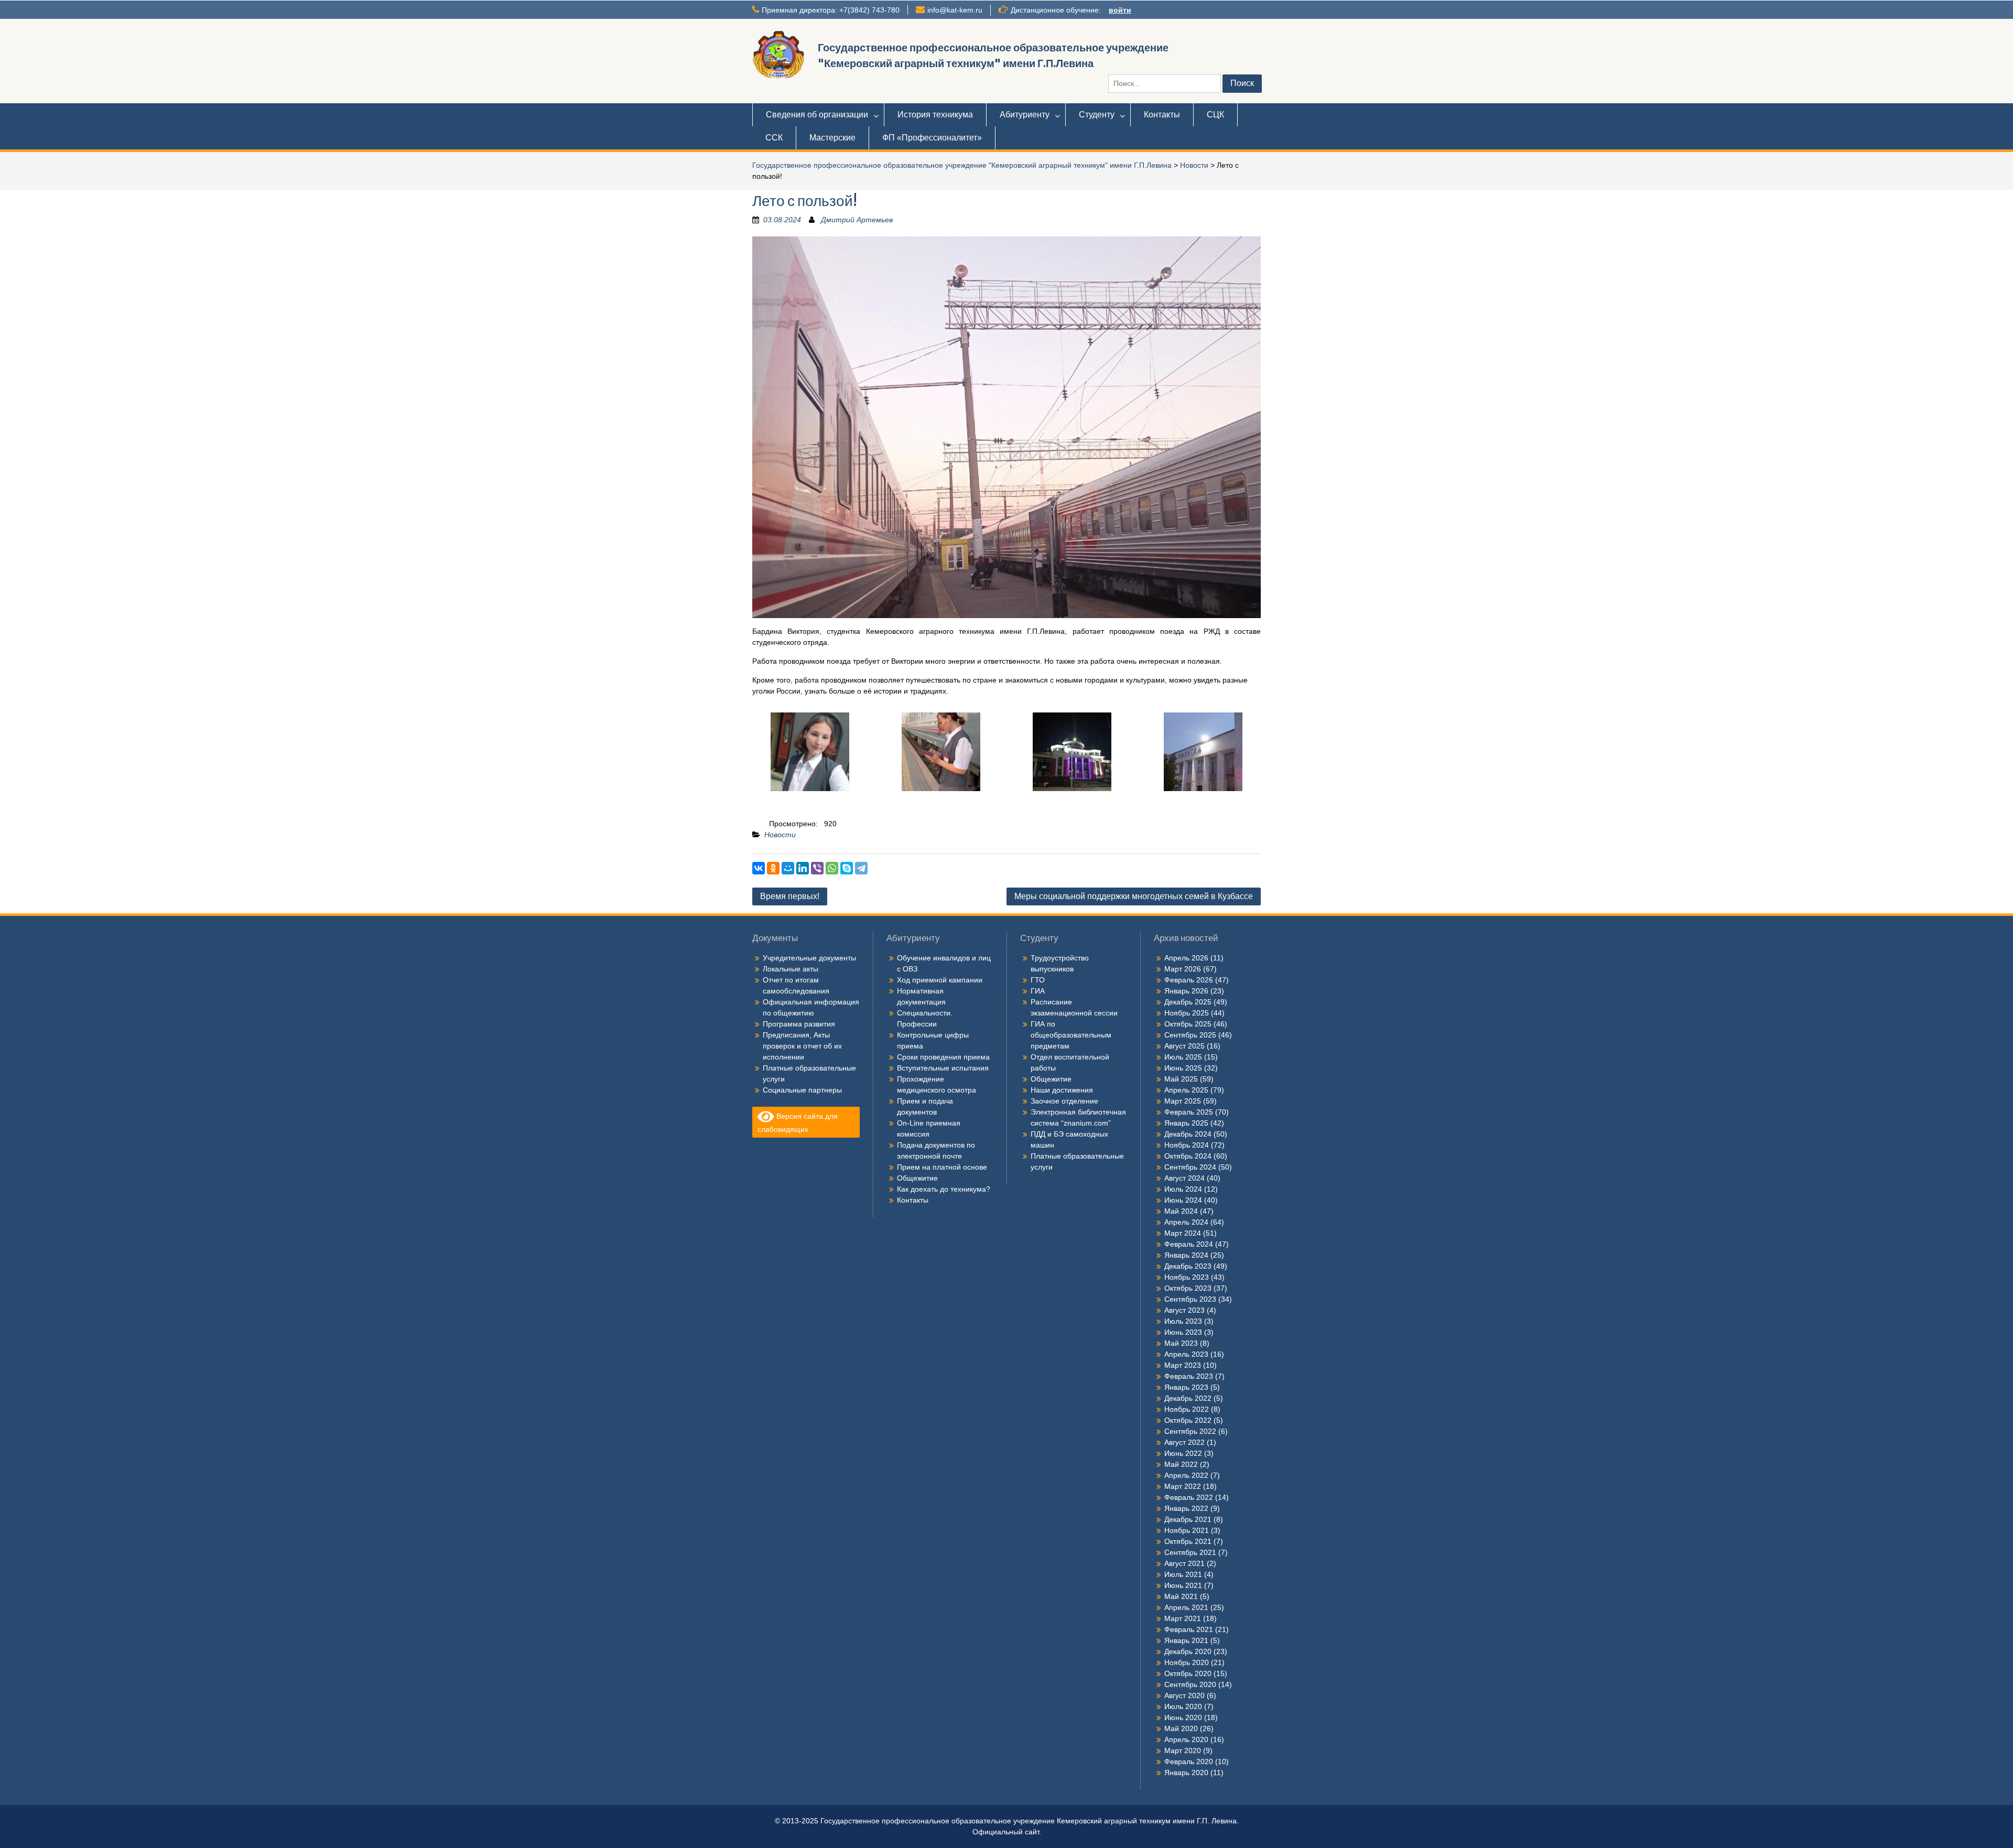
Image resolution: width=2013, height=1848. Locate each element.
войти (1120, 10)
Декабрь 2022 (1188, 1398)
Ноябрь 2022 (1187, 1409)
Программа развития (799, 1024)
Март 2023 (1183, 1365)
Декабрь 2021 (1188, 1519)
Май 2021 (1181, 1596)
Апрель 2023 (1186, 1354)
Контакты (1162, 115)
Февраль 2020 (1189, 1761)
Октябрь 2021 (1188, 1541)
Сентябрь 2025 (1190, 1035)
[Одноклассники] (773, 868)
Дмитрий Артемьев (857, 220)
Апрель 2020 (1186, 1739)
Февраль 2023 (1189, 1376)
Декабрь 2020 (1188, 1651)
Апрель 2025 (1186, 1090)
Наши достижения (1062, 1090)
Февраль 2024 (1189, 1244)
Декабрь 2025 (1188, 1002)
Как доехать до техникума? (944, 1189)
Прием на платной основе (942, 1167)
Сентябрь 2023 (1190, 1299)
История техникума (935, 115)
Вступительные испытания (943, 1068)
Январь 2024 (1186, 1255)
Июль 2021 (1183, 1574)
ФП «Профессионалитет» (932, 138)
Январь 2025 (1186, 1123)
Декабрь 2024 (1188, 1134)
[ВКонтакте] (759, 868)
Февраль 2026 (1189, 980)
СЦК (1215, 115)
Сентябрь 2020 (1190, 1684)
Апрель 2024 (1186, 1222)
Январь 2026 (1186, 991)
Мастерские (832, 138)
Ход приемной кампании (940, 980)
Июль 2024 (1183, 1189)
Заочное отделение (1064, 1101)
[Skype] (847, 868)
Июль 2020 (1183, 1706)
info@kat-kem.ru (955, 10)
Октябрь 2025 (1188, 1024)
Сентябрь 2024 (1190, 1167)
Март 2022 (1183, 1486)
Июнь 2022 (1183, 1453)
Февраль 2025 (1189, 1112)
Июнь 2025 (1183, 1068)
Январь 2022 (1186, 1508)
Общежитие (917, 1178)
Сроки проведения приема (943, 1057)
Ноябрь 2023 (1187, 1277)
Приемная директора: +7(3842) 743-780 (831, 10)
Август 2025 (1184, 1046)
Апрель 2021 (1186, 1607)
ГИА (1038, 991)
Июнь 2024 (1183, 1200)
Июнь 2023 (1183, 1332)
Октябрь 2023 (1188, 1288)
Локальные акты (791, 969)
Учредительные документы (809, 958)
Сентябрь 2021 (1190, 1552)
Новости (1194, 165)
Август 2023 (1184, 1310)
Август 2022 (1184, 1442)
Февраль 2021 (1189, 1629)
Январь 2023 (1186, 1387)
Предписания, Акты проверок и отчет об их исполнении (802, 1046)
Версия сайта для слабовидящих (798, 1123)
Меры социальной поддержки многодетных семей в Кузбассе (1134, 896)
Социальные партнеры (802, 1090)
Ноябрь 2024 (1187, 1145)
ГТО (1038, 980)
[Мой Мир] (788, 868)
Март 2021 (1183, 1618)
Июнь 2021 (1183, 1585)
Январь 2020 (1186, 1773)
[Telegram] (861, 868)
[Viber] (817, 868)
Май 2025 (1181, 1079)
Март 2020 (1183, 1750)
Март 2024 (1183, 1233)
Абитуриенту (1025, 115)
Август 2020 (1184, 1695)
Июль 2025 (1183, 1057)
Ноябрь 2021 (1187, 1530)
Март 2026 (1183, 969)
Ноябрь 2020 (1187, 1662)
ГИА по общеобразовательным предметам (1071, 1035)
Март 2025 (1183, 1101)
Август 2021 (1184, 1563)
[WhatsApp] (832, 868)
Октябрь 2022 (1188, 1420)
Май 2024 (1181, 1211)
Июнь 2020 (1183, 1717)
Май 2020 (1181, 1728)
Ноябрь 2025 (1187, 1013)
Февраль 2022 (1189, 1497)
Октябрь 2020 (1188, 1673)
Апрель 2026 (1186, 958)
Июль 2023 (1183, 1321)
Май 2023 (1181, 1343)
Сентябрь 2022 (1190, 1431)
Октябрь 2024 (1188, 1156)
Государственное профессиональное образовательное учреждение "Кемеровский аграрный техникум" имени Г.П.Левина (962, 165)
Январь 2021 (1186, 1640)
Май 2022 (1181, 1464)
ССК (774, 138)
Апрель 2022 (1186, 1475)
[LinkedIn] (803, 868)
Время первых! (790, 896)
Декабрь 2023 (1188, 1266)
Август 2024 (1184, 1178)
